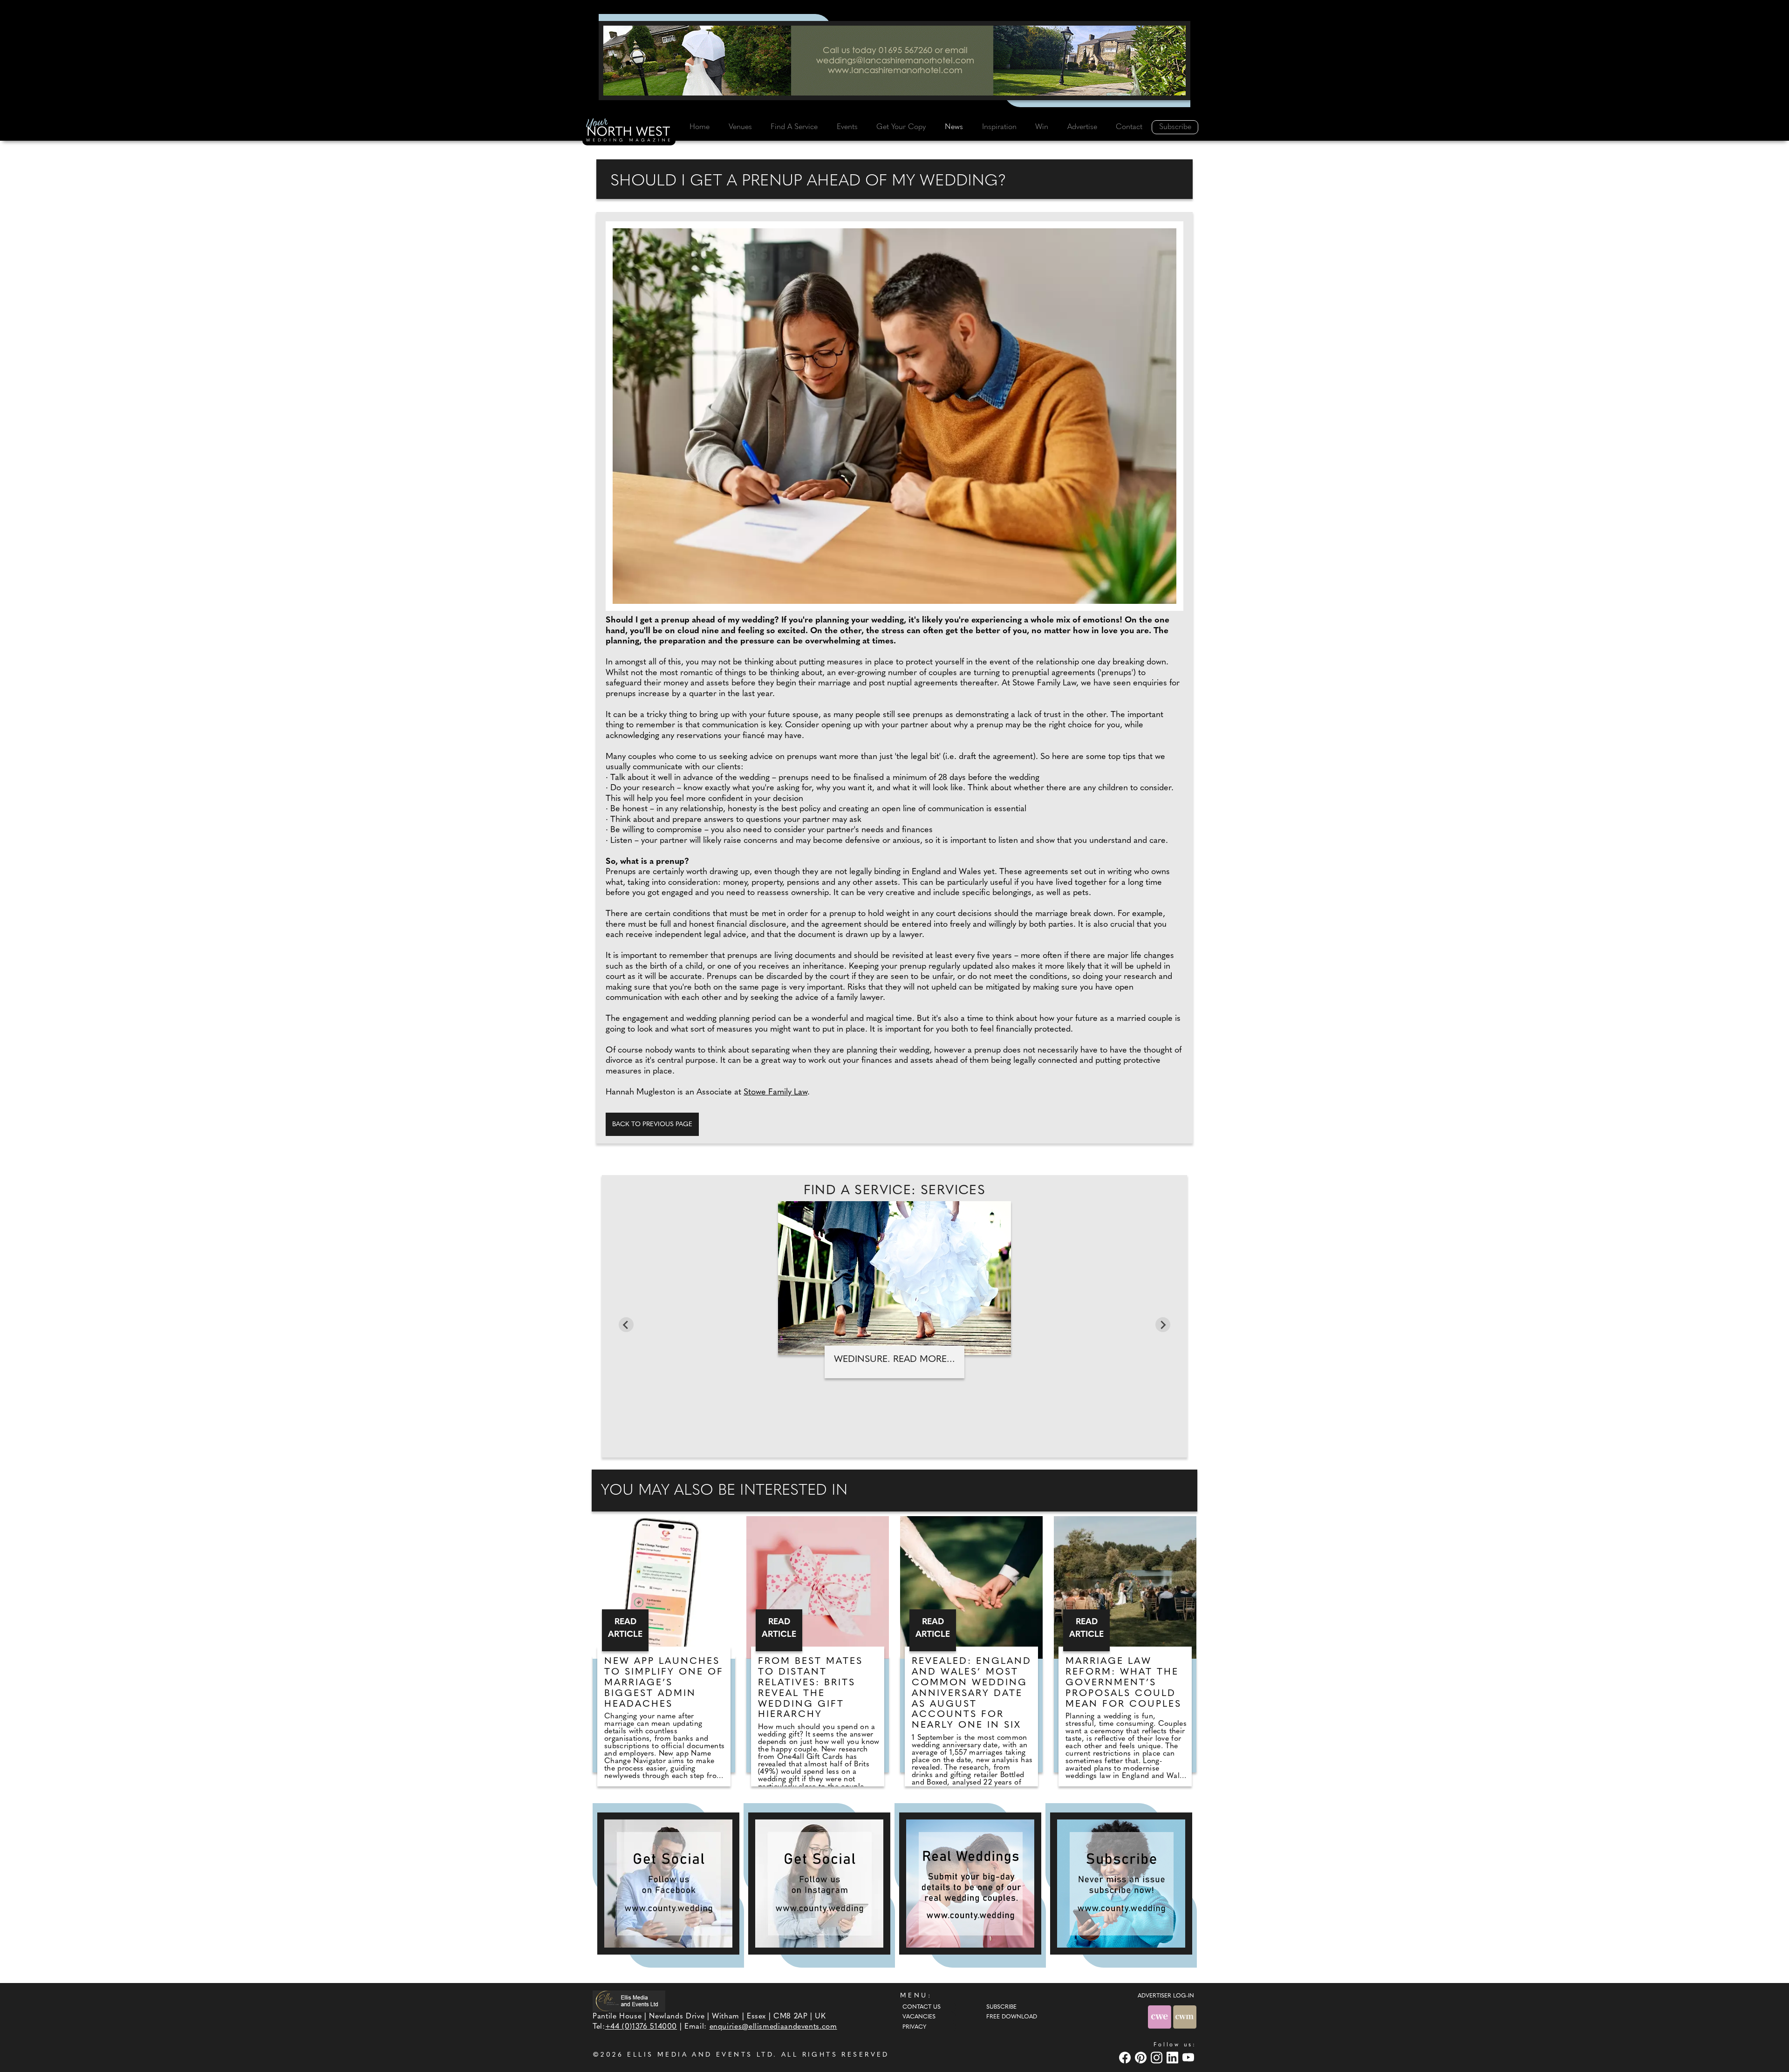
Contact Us (922, 2007)
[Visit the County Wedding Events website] (1161, 2017)
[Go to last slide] (626, 1325)
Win (1042, 127)
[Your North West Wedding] (629, 131)
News (954, 127)
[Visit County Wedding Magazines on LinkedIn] (1174, 2057)
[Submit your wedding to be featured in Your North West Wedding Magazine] (970, 1884)
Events (847, 127)
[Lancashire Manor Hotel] (894, 61)
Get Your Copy (901, 127)
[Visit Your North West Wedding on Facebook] (1126, 2057)
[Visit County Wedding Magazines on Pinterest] (1142, 2057)
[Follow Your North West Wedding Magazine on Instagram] (819, 1884)
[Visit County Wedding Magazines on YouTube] (1189, 2057)
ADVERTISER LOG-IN (1166, 1996)
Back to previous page (652, 1125)
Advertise (1082, 127)
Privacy (914, 2027)
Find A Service (794, 127)
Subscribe (1175, 127)
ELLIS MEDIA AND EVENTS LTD (700, 2055)
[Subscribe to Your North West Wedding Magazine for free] (1121, 1884)
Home (700, 127)
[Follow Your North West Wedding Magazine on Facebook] (668, 1884)
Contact (1129, 127)
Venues (740, 127)
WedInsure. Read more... (894, 1360)
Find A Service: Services (895, 1191)
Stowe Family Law (775, 1093)
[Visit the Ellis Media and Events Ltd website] (629, 2001)
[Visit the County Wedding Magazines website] (1185, 2017)
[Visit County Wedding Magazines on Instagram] (1158, 2057)
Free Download (1012, 2017)
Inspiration (999, 127)
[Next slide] (1163, 1325)
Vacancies (919, 2017)
